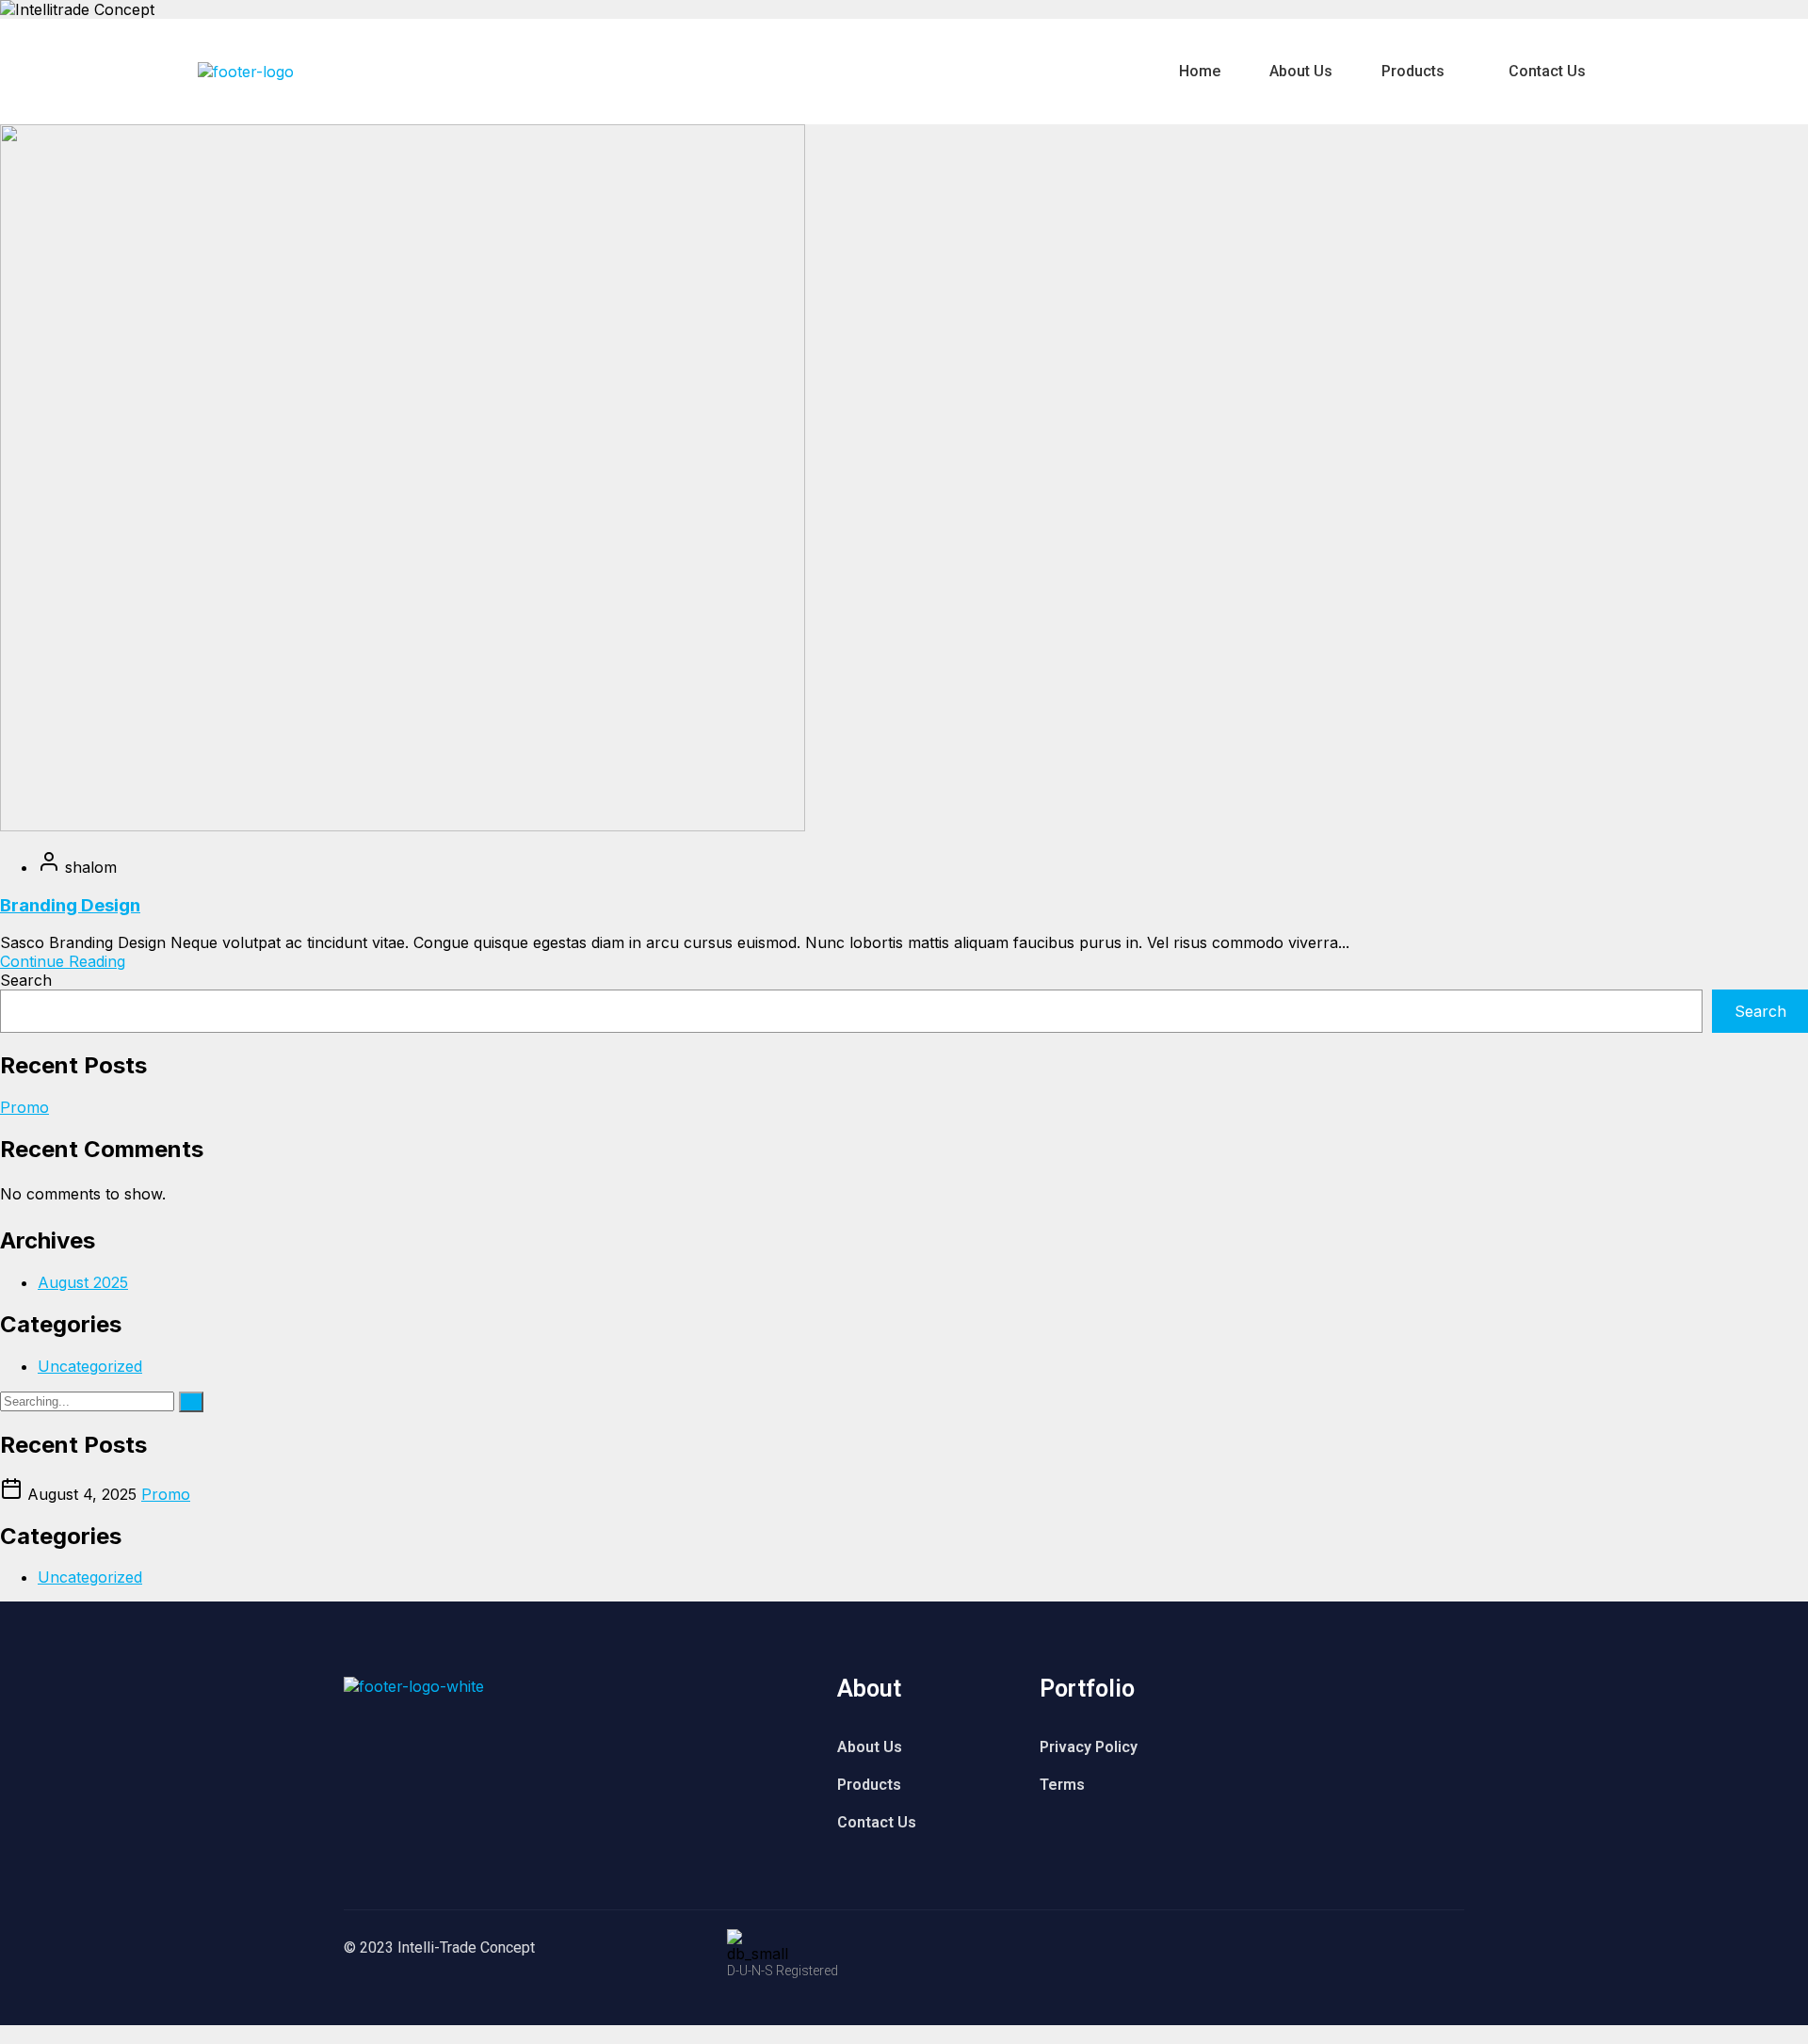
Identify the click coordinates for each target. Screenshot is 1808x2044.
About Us (1301, 71)
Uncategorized (90, 1366)
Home (1200, 71)
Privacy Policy (1089, 1747)
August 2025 (83, 1282)
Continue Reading (63, 961)
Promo (24, 1107)
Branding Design (70, 905)
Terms (1062, 1785)
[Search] (191, 1402)
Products (1413, 71)
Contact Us (1547, 71)
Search (26, 980)
